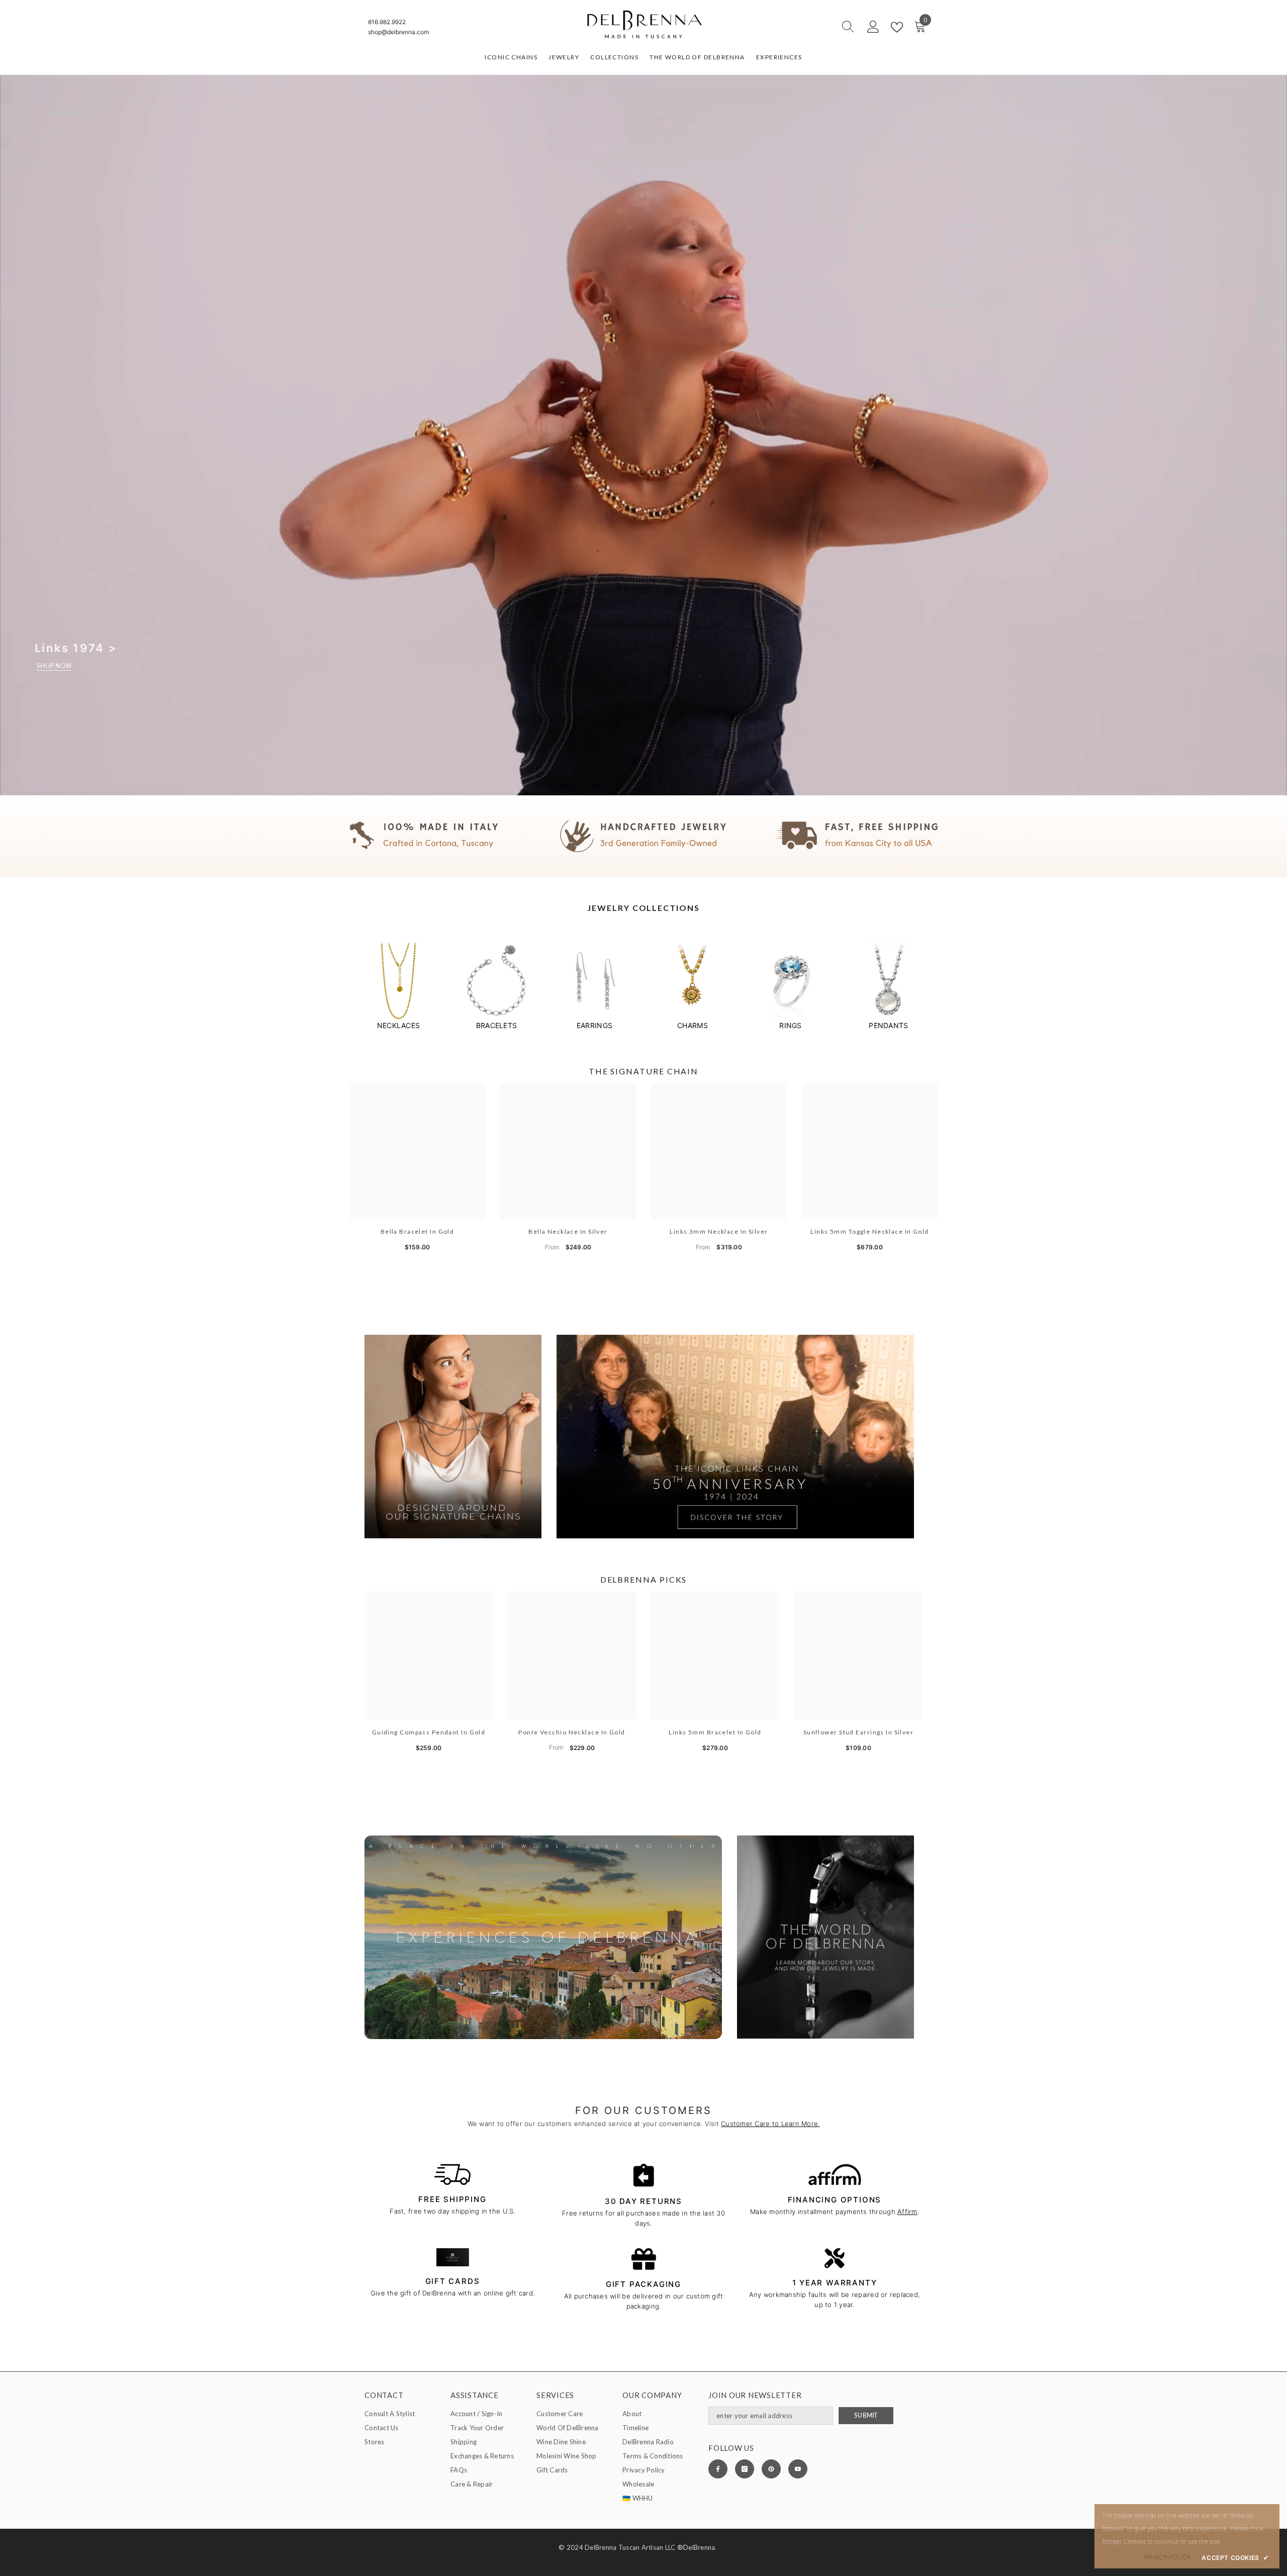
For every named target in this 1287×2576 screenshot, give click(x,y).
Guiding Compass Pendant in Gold (429, 1732)
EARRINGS (594, 1025)
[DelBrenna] (398, 981)
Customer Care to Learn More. (770, 2124)
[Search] (812, 27)
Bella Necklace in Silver (568, 1231)
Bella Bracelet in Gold (418, 1231)
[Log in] (873, 27)
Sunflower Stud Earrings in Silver (859, 1732)
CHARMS (693, 1025)
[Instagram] (745, 2469)
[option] (398, 985)
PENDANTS (888, 1025)
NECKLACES (398, 1025)
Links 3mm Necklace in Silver (719, 1231)
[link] (643, 836)
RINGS (790, 1025)
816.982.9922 (387, 22)
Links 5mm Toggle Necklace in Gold (870, 1231)
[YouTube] (798, 2469)
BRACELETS (496, 1025)
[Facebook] (718, 2469)
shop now (54, 666)
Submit (866, 2415)
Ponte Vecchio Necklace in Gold (572, 1732)
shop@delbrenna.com (398, 32)
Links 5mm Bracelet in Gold (715, 1732)
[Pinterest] (771, 2469)
